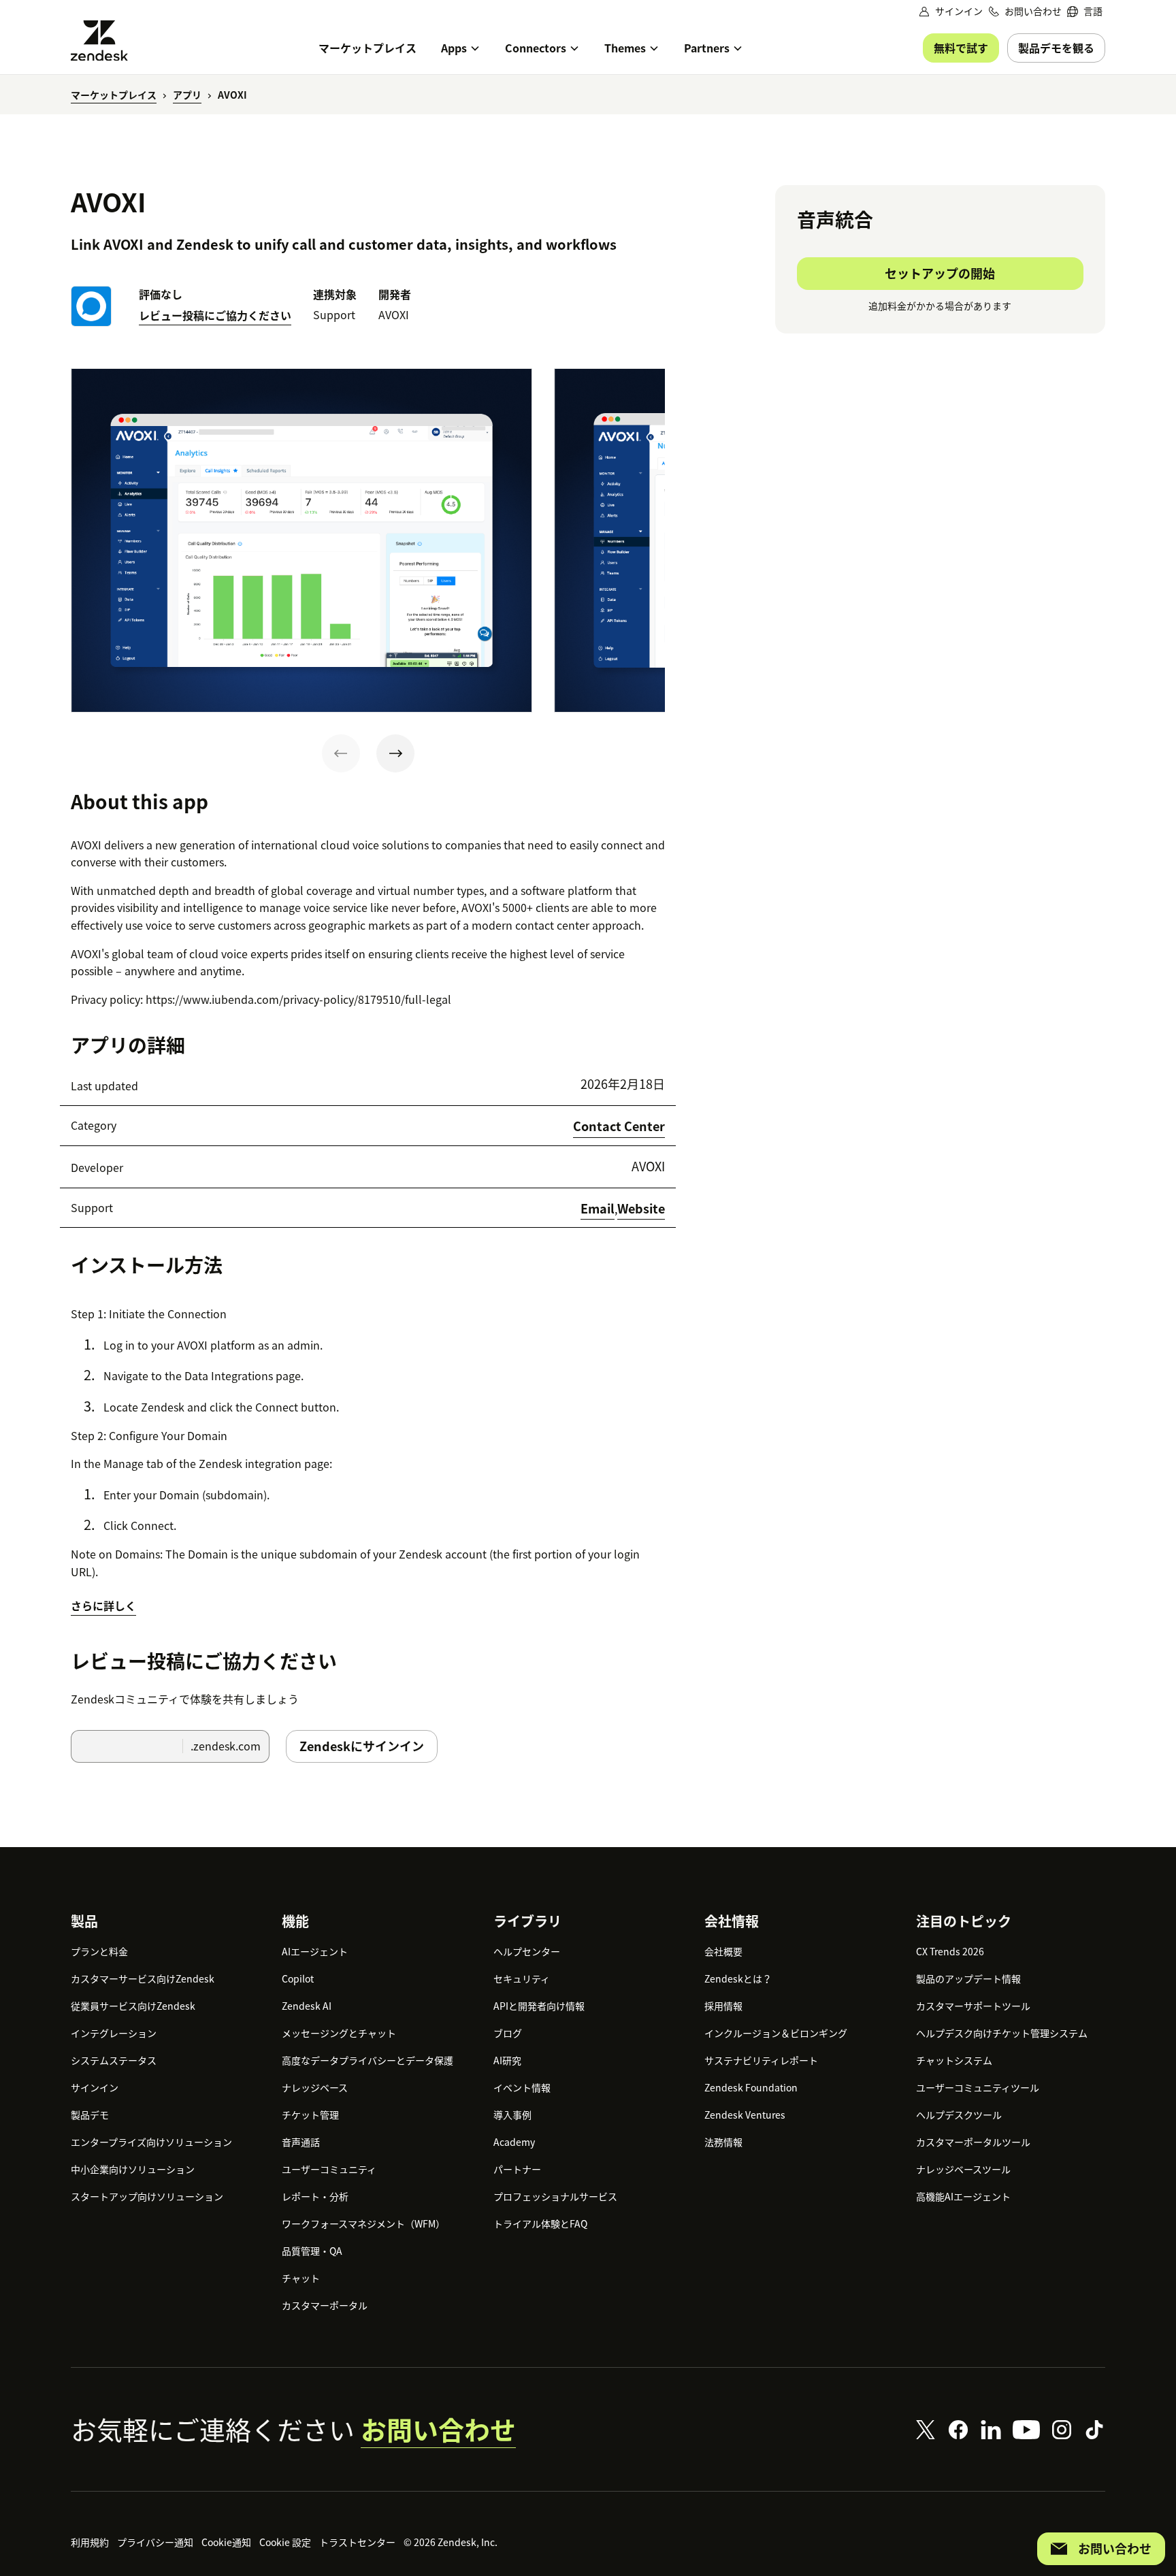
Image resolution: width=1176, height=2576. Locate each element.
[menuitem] (1085, 11)
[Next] (395, 753)
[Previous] (341, 753)
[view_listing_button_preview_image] (301, 540)
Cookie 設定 (285, 2542)
